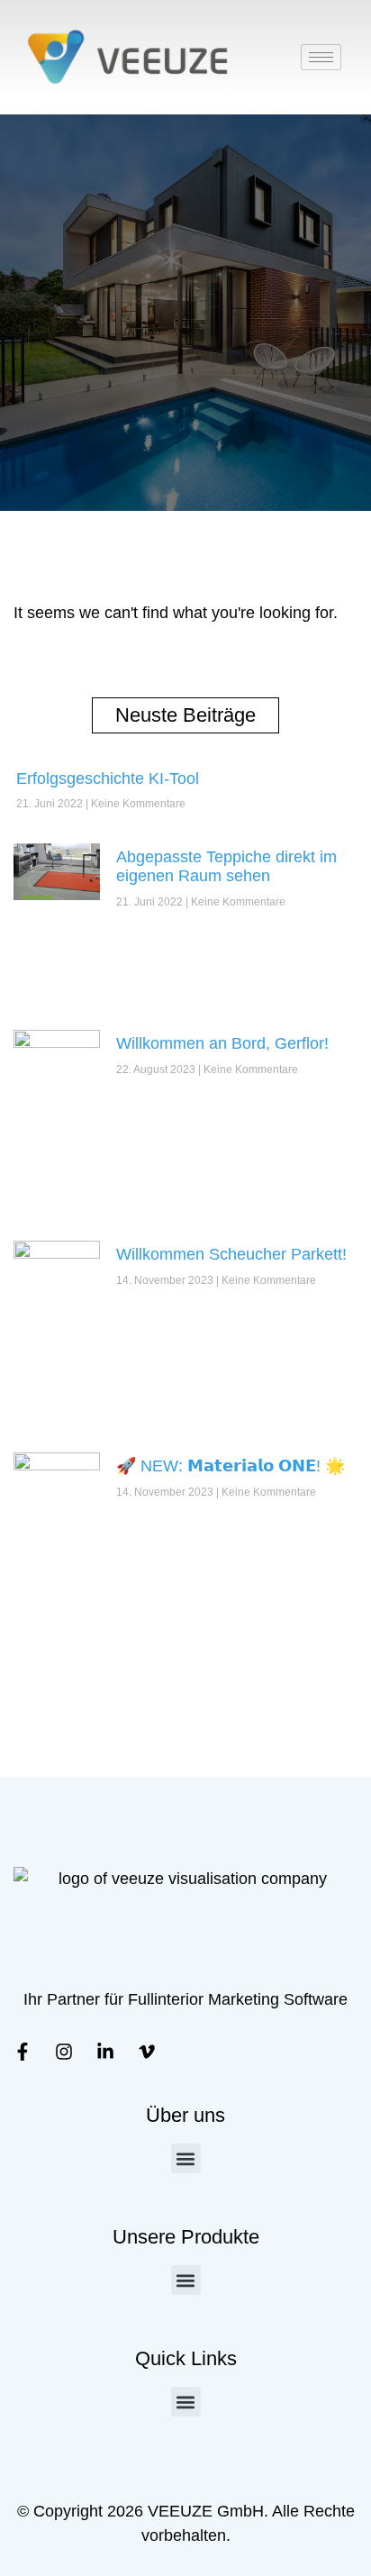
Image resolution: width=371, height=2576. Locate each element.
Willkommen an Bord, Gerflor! (222, 1043)
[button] (186, 2158)
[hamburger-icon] (321, 57)
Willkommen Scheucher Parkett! (231, 1254)
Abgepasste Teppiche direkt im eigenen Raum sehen (226, 867)
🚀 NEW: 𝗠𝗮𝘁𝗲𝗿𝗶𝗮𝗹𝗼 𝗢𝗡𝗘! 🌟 (231, 1466)
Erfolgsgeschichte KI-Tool (108, 778)
